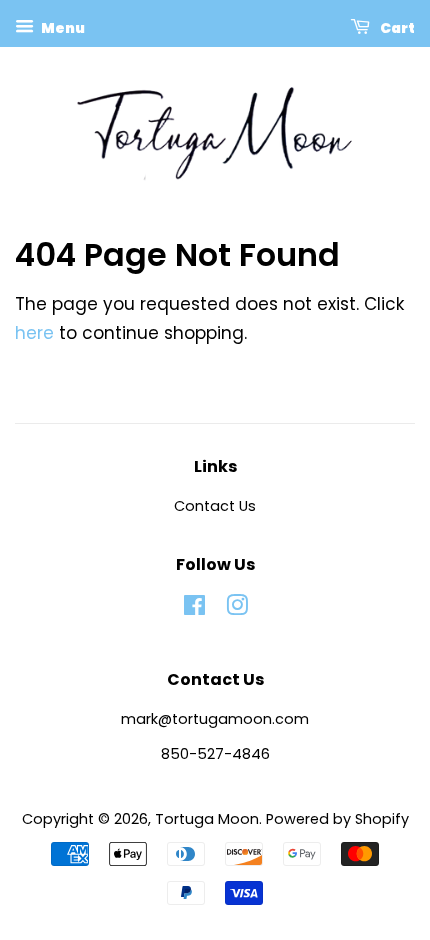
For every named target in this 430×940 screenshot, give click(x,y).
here (34, 333)
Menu (62, 28)
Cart (396, 28)
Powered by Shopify (337, 819)
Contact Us (215, 506)
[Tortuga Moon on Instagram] (237, 609)
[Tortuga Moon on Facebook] (194, 609)
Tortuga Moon (207, 819)
